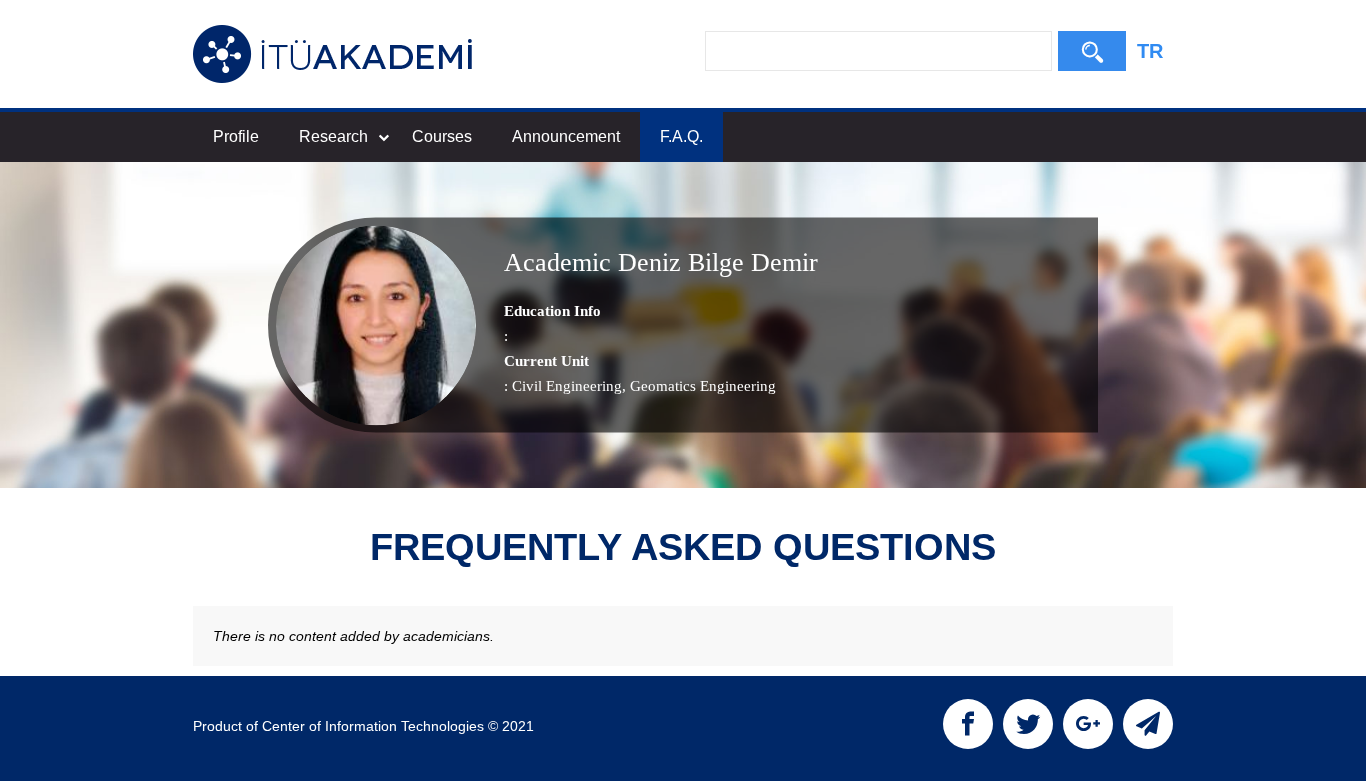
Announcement (566, 136)
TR (1150, 51)
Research (333, 136)
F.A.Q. (681, 136)
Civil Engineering (567, 386)
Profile (236, 136)
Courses (442, 136)
